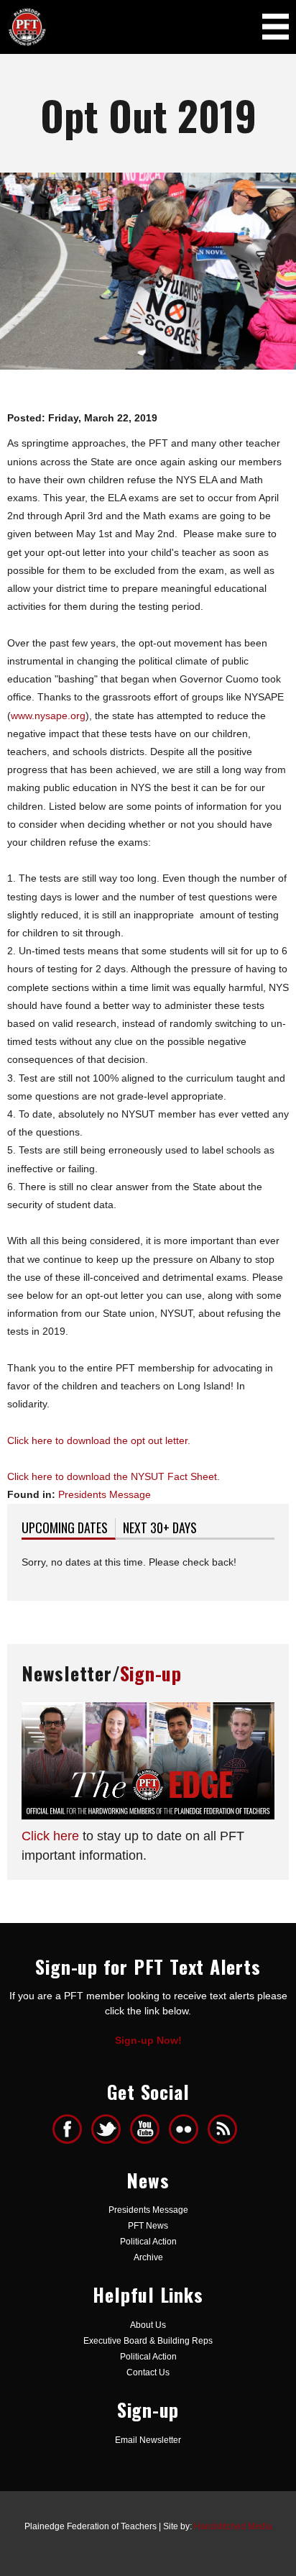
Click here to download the (69, 1440)
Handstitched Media (233, 2526)
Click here (50, 1836)
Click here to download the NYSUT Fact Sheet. (114, 1476)
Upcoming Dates (69, 1527)
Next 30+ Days (160, 1527)
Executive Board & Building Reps (148, 2341)
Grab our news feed (222, 2129)
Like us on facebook (67, 2129)
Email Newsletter (148, 2440)
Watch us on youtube (145, 2129)
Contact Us (148, 2372)
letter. (176, 1440)
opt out (147, 1440)
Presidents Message (105, 1494)
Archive (148, 2257)
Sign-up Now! (148, 2040)
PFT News (148, 2226)
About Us (148, 2325)
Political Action (148, 2242)
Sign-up (151, 1673)
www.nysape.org (48, 716)
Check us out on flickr (184, 2129)
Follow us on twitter (106, 2129)
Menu (276, 26)
